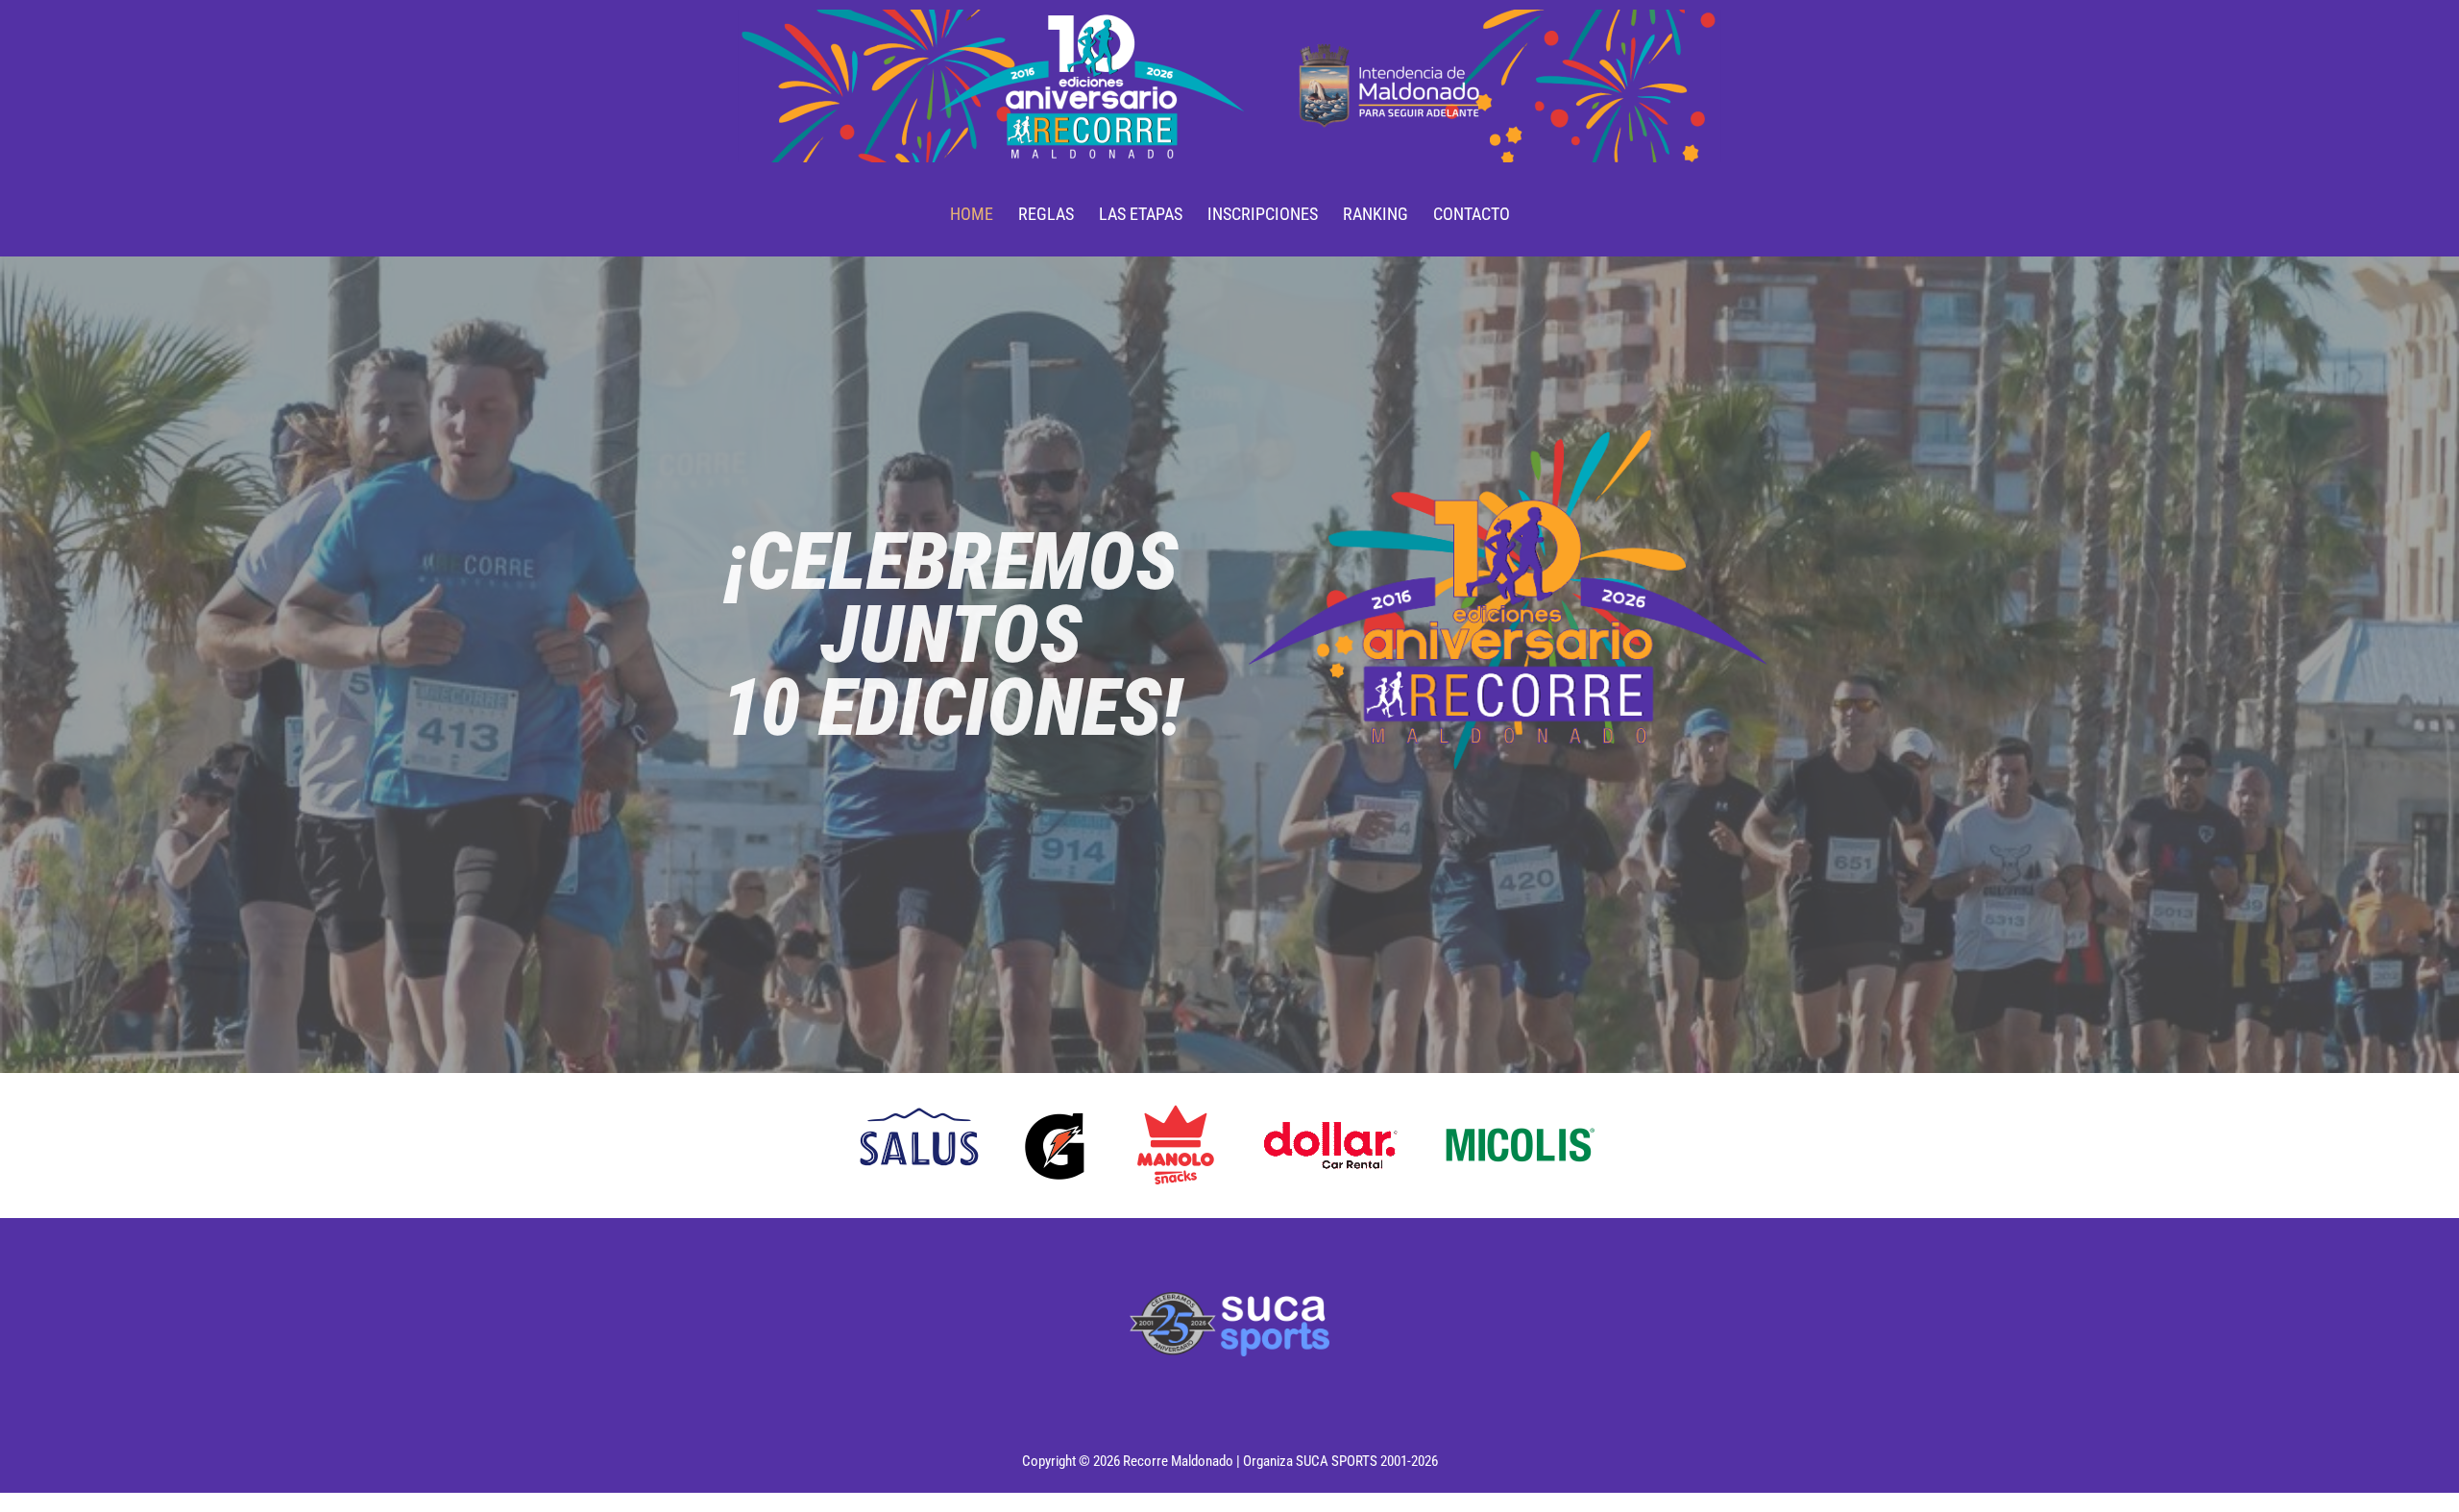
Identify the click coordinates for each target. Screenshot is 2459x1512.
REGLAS (1046, 214)
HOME (972, 214)
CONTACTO (1472, 214)
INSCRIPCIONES (1263, 214)
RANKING (1376, 214)
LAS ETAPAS (1141, 214)
